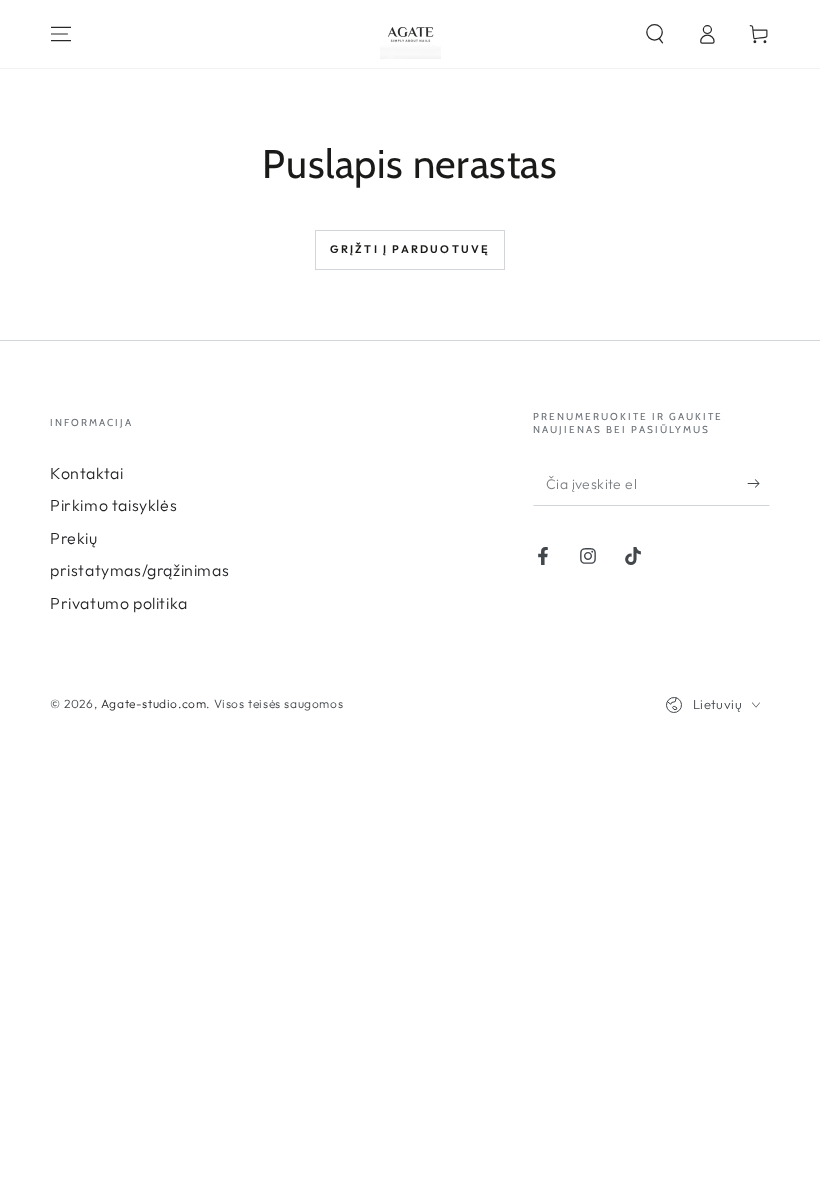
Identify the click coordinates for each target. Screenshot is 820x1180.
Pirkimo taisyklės (113, 505)
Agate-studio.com (154, 703)
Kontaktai (86, 473)
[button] (655, 34)
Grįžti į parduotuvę (410, 249)
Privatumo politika (119, 603)
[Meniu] (61, 34)
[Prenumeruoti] (758, 483)
